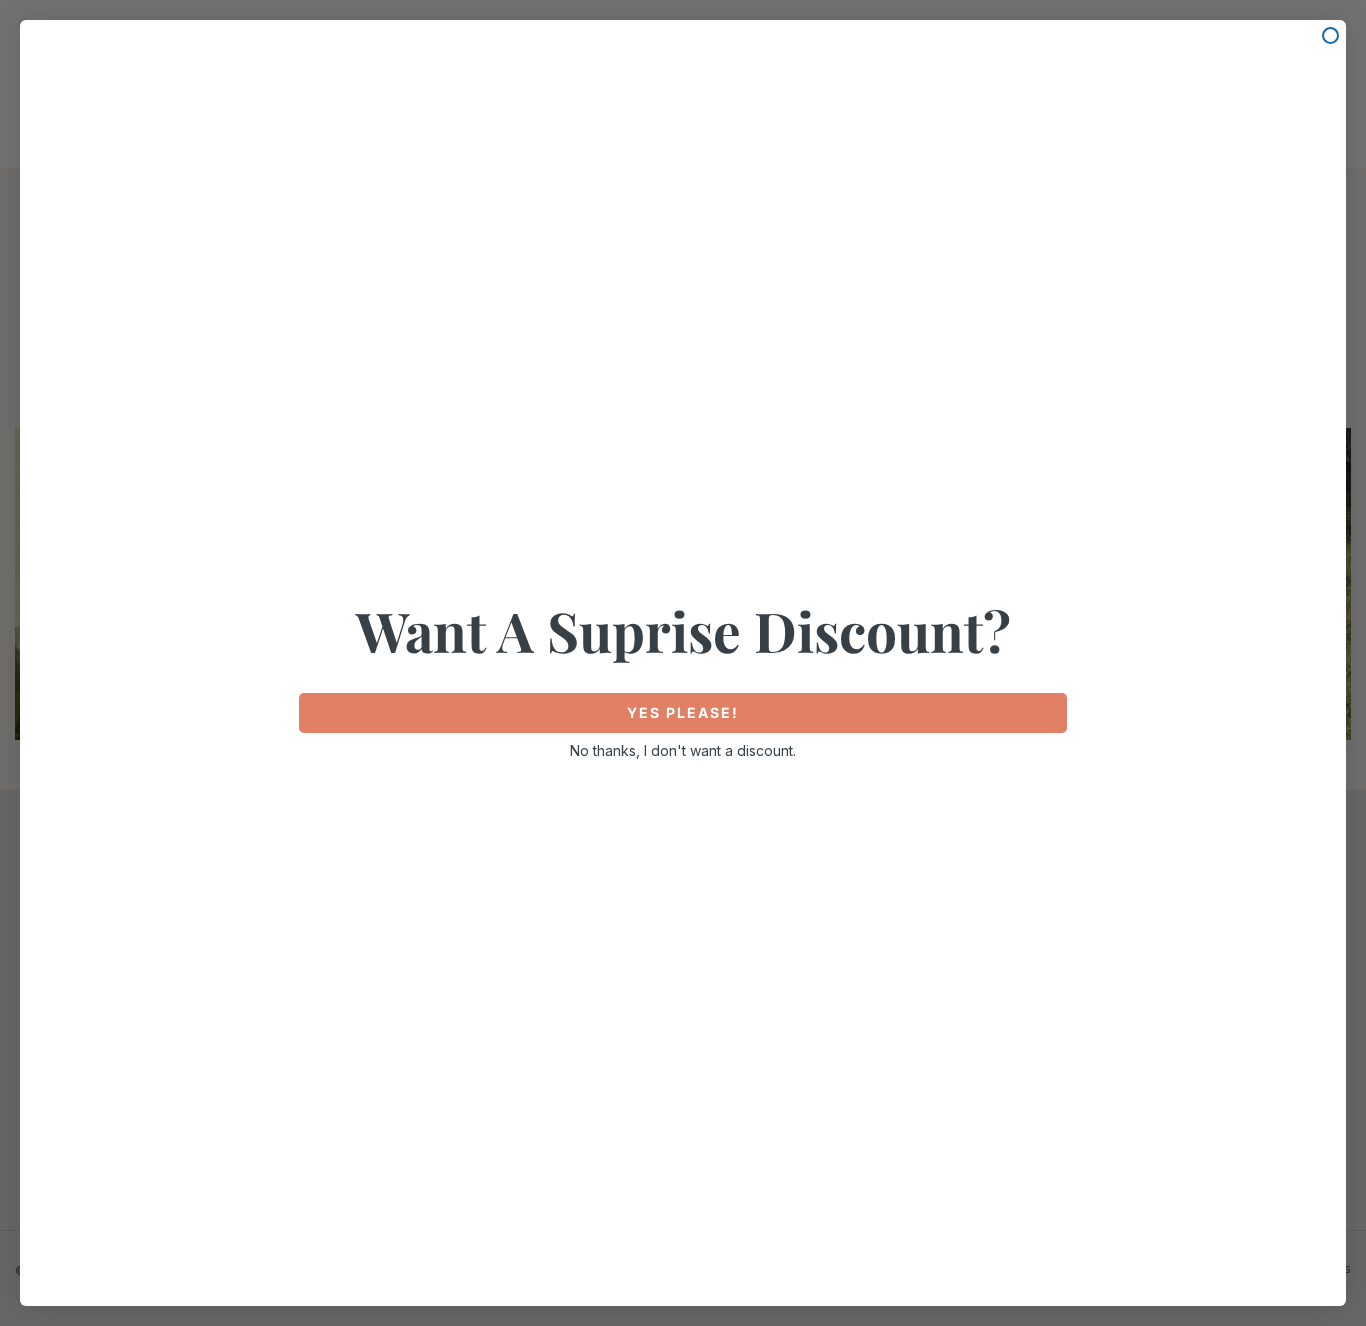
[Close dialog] (1330, 35)
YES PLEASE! (683, 712)
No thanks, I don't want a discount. (683, 750)
